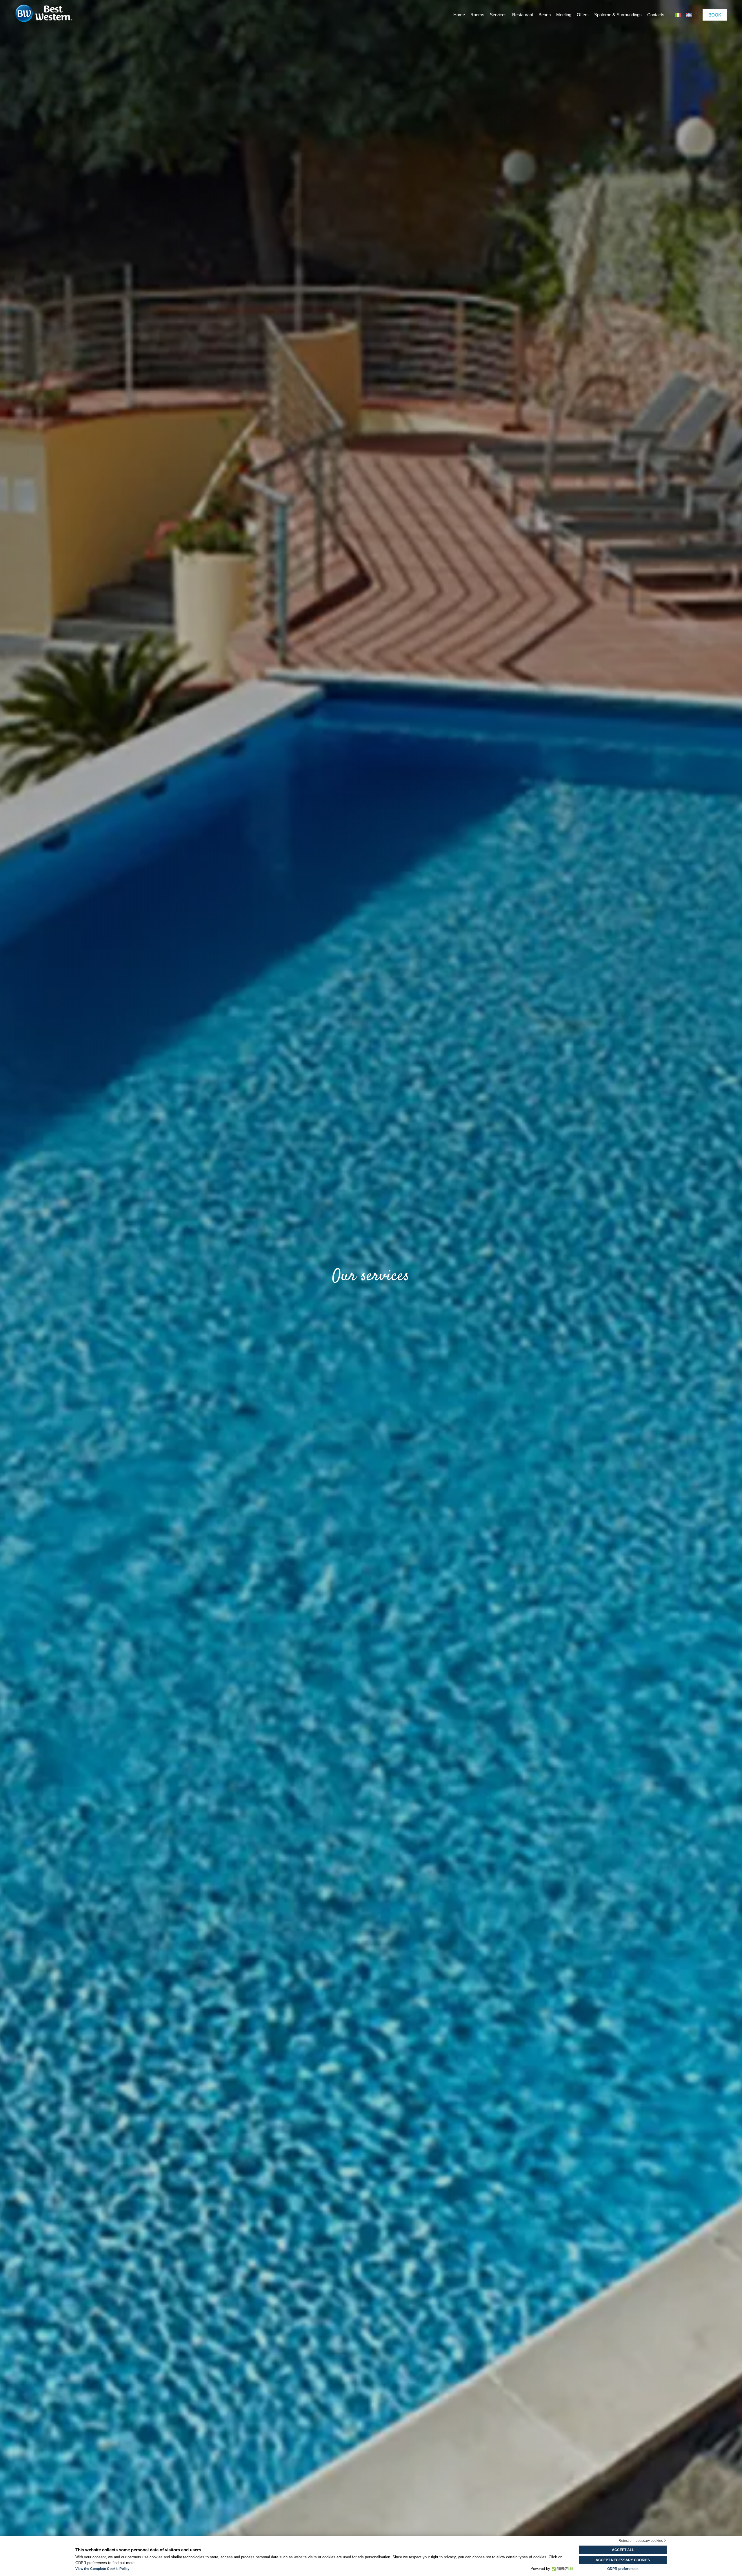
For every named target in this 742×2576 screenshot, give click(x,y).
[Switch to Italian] (678, 15)
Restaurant (523, 15)
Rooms (477, 15)
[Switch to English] (689, 15)
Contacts (656, 15)
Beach (545, 15)
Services (498, 15)
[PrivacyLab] (562, 2569)
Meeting (564, 15)
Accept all (623, 2550)
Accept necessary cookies (623, 2560)
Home (459, 15)
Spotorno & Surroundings (618, 15)
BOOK (715, 15)
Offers (583, 15)
